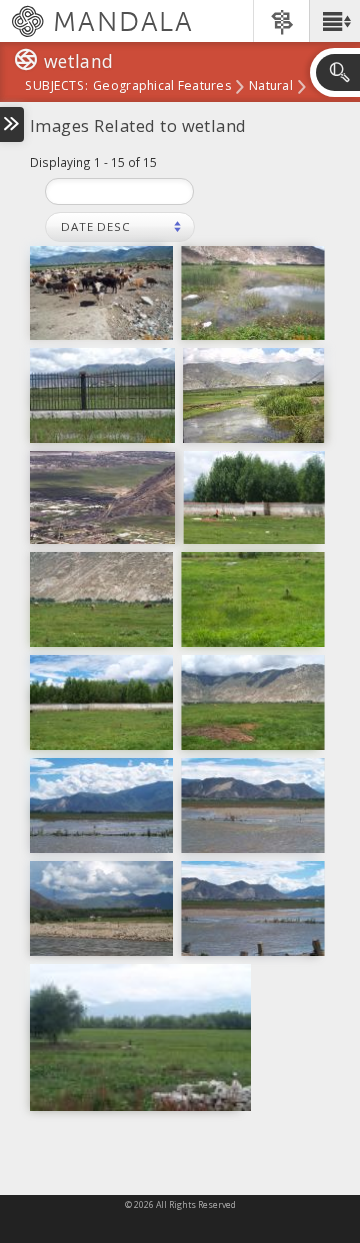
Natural (271, 87)
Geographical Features (162, 87)
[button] (334, 21)
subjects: (56, 87)
